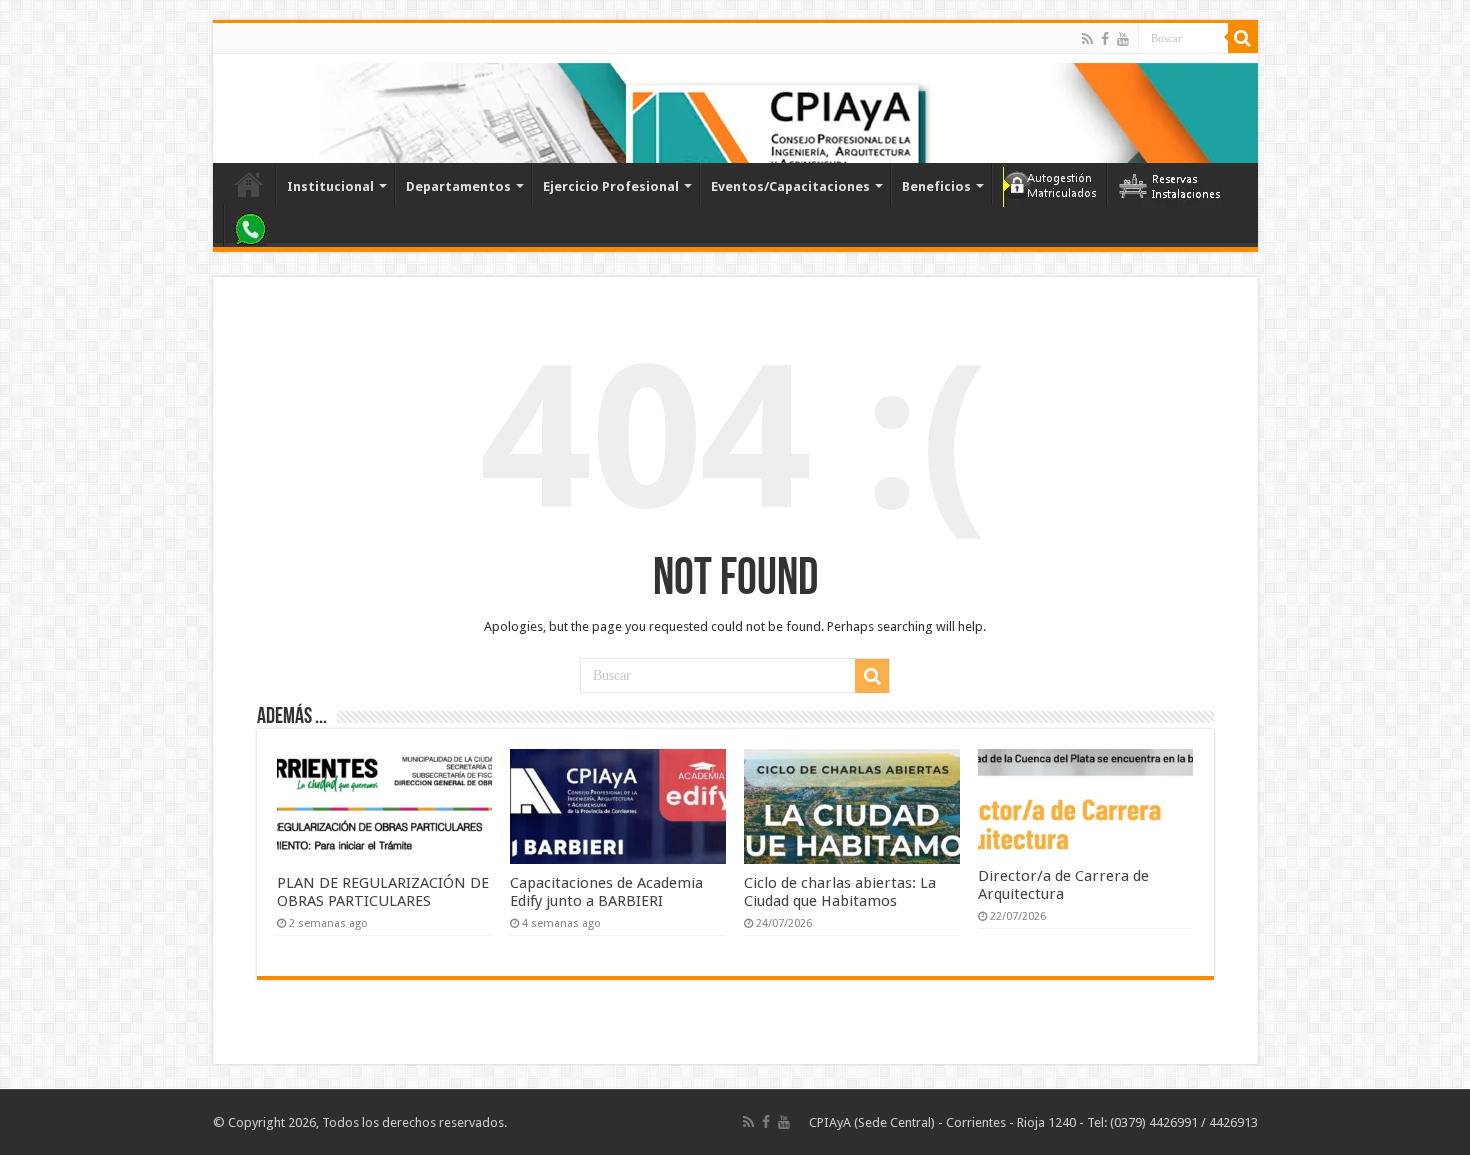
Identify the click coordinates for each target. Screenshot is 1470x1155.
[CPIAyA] (237, 108)
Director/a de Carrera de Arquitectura (1063, 885)
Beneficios (936, 186)
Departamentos (458, 186)
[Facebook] (1105, 39)
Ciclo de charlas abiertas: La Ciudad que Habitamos (840, 892)
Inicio (249, 184)
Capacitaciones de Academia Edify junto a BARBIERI (606, 892)
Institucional (330, 186)
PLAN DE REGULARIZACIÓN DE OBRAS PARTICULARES (383, 892)
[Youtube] (1123, 39)
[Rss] (1087, 39)
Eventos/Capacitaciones (790, 186)
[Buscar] (1243, 38)
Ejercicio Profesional (611, 186)
